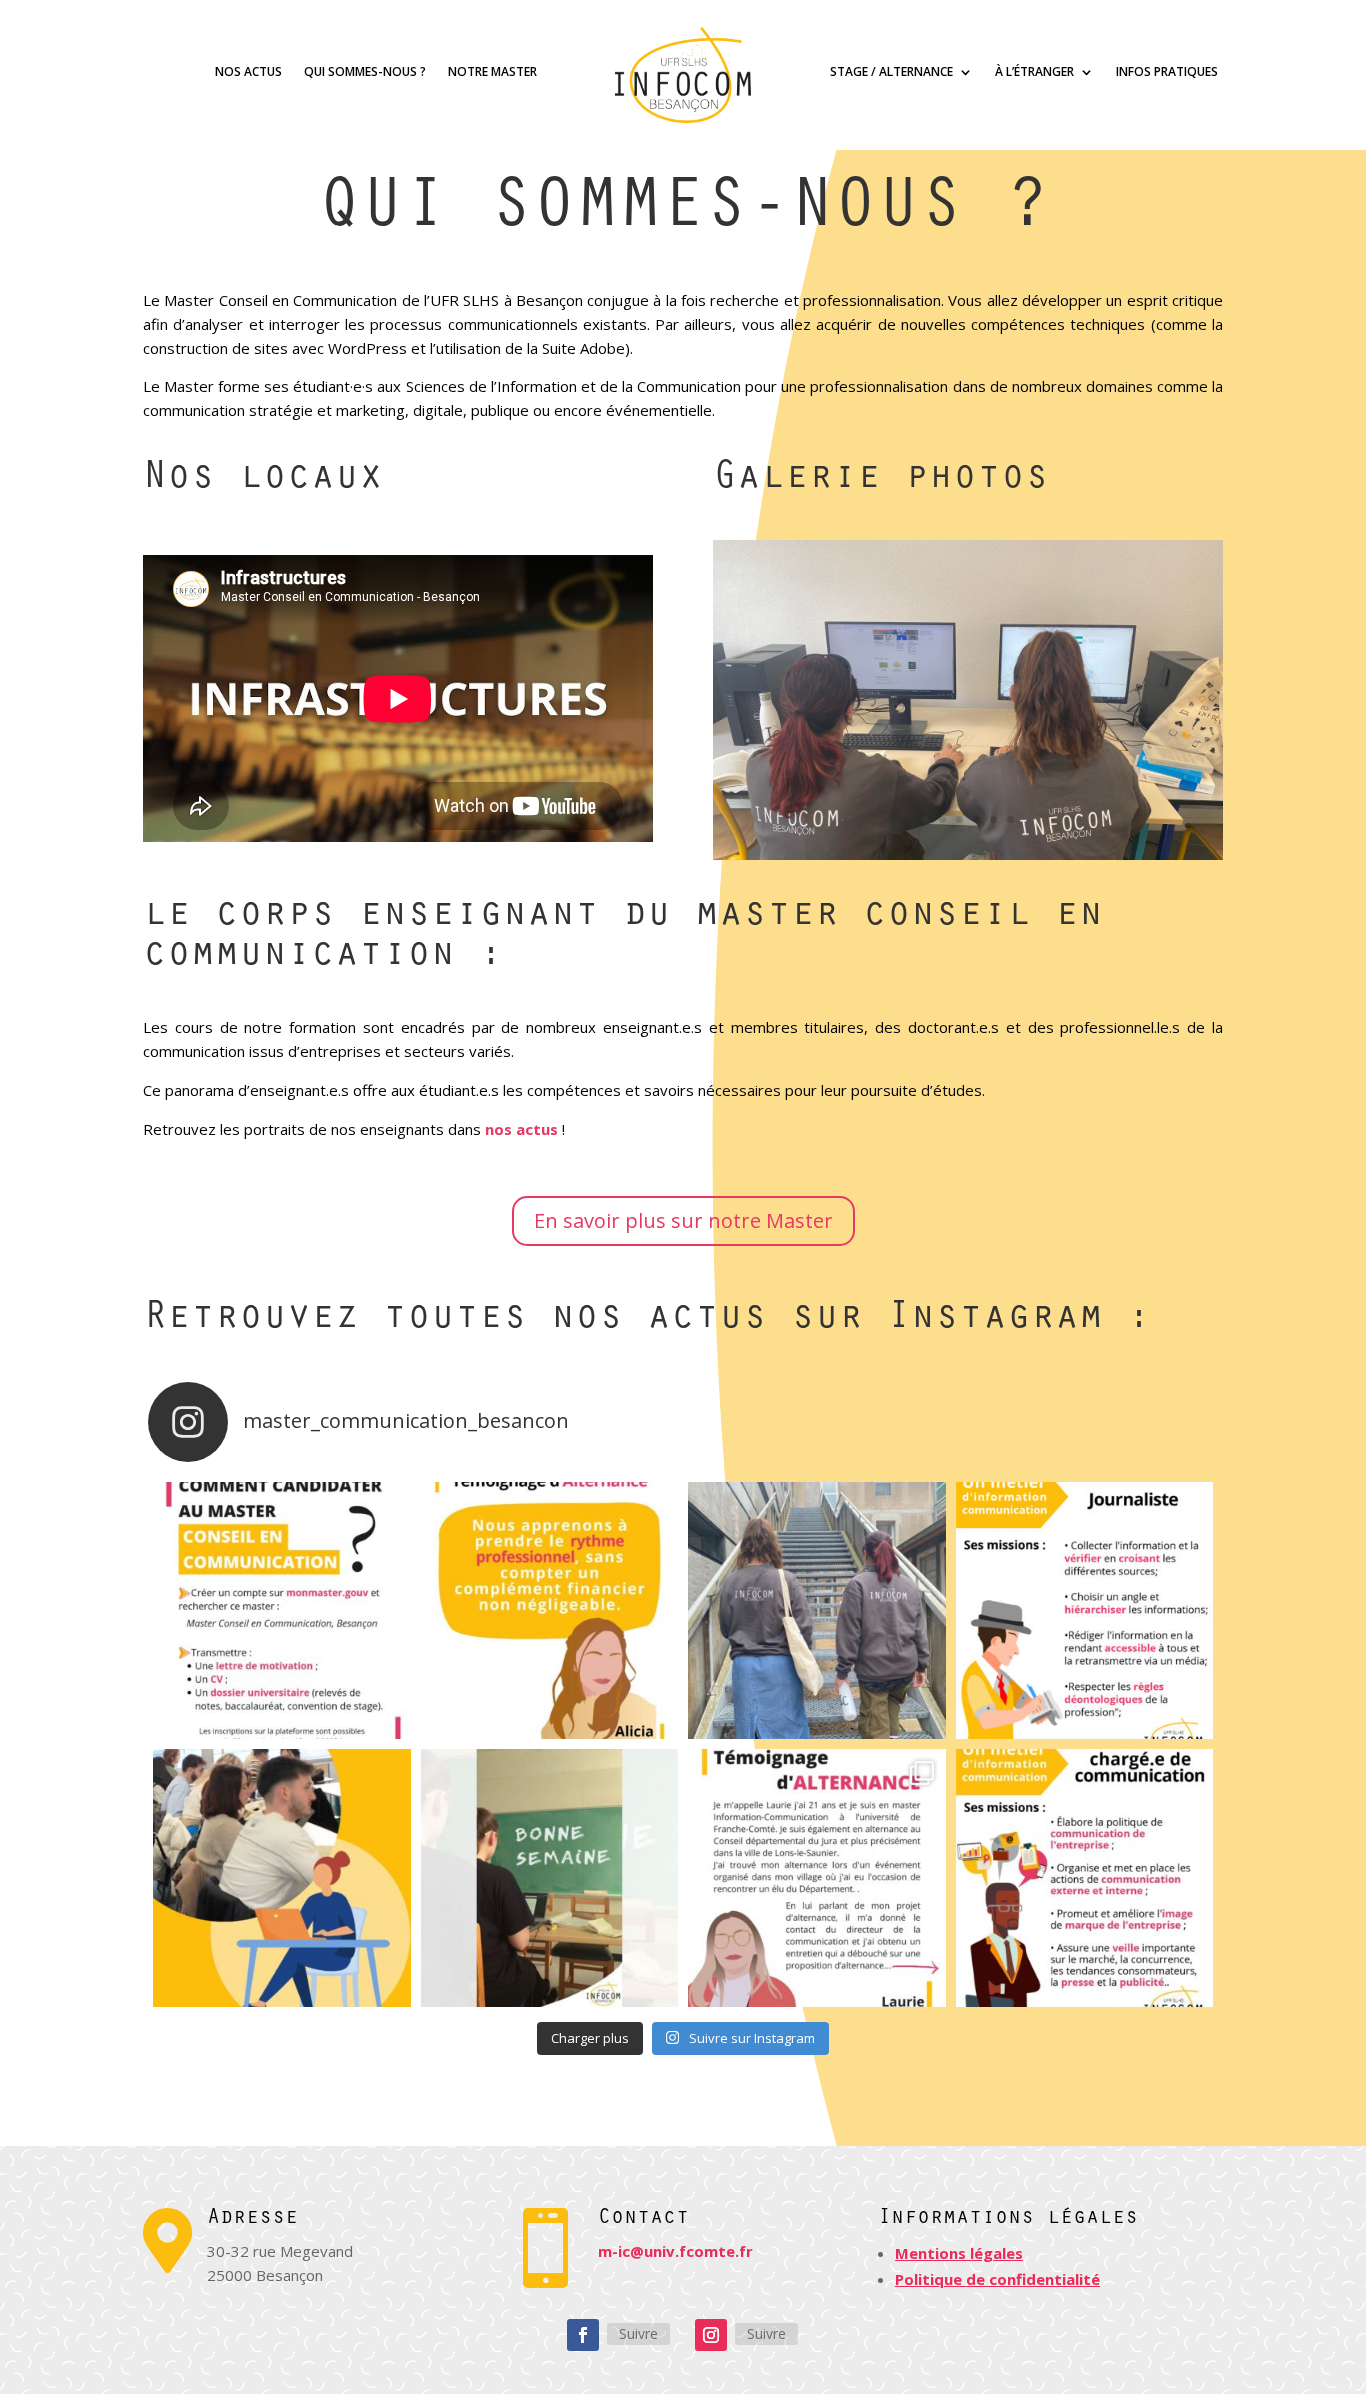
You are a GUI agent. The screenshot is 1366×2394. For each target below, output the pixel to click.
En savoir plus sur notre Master (683, 1220)
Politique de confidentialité (997, 2279)
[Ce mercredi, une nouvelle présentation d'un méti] (1085, 1878)
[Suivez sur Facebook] (583, 2335)
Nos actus (248, 72)
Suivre (638, 2333)
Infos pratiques (1167, 72)
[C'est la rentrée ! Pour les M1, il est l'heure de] (282, 1878)
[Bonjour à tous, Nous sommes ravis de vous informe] (282, 1611)
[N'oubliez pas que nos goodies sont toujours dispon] (817, 1611)
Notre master (492, 72)
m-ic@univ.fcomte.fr (675, 2251)
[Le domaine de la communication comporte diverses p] (1085, 1611)
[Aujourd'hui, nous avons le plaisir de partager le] (550, 1611)
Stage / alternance (891, 72)
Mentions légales (959, 2253)
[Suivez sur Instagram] (711, 2335)
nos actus (521, 1129)
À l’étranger (1034, 72)
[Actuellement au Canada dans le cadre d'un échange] (550, 1878)
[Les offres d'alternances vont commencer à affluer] (817, 1878)
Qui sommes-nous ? (365, 72)
